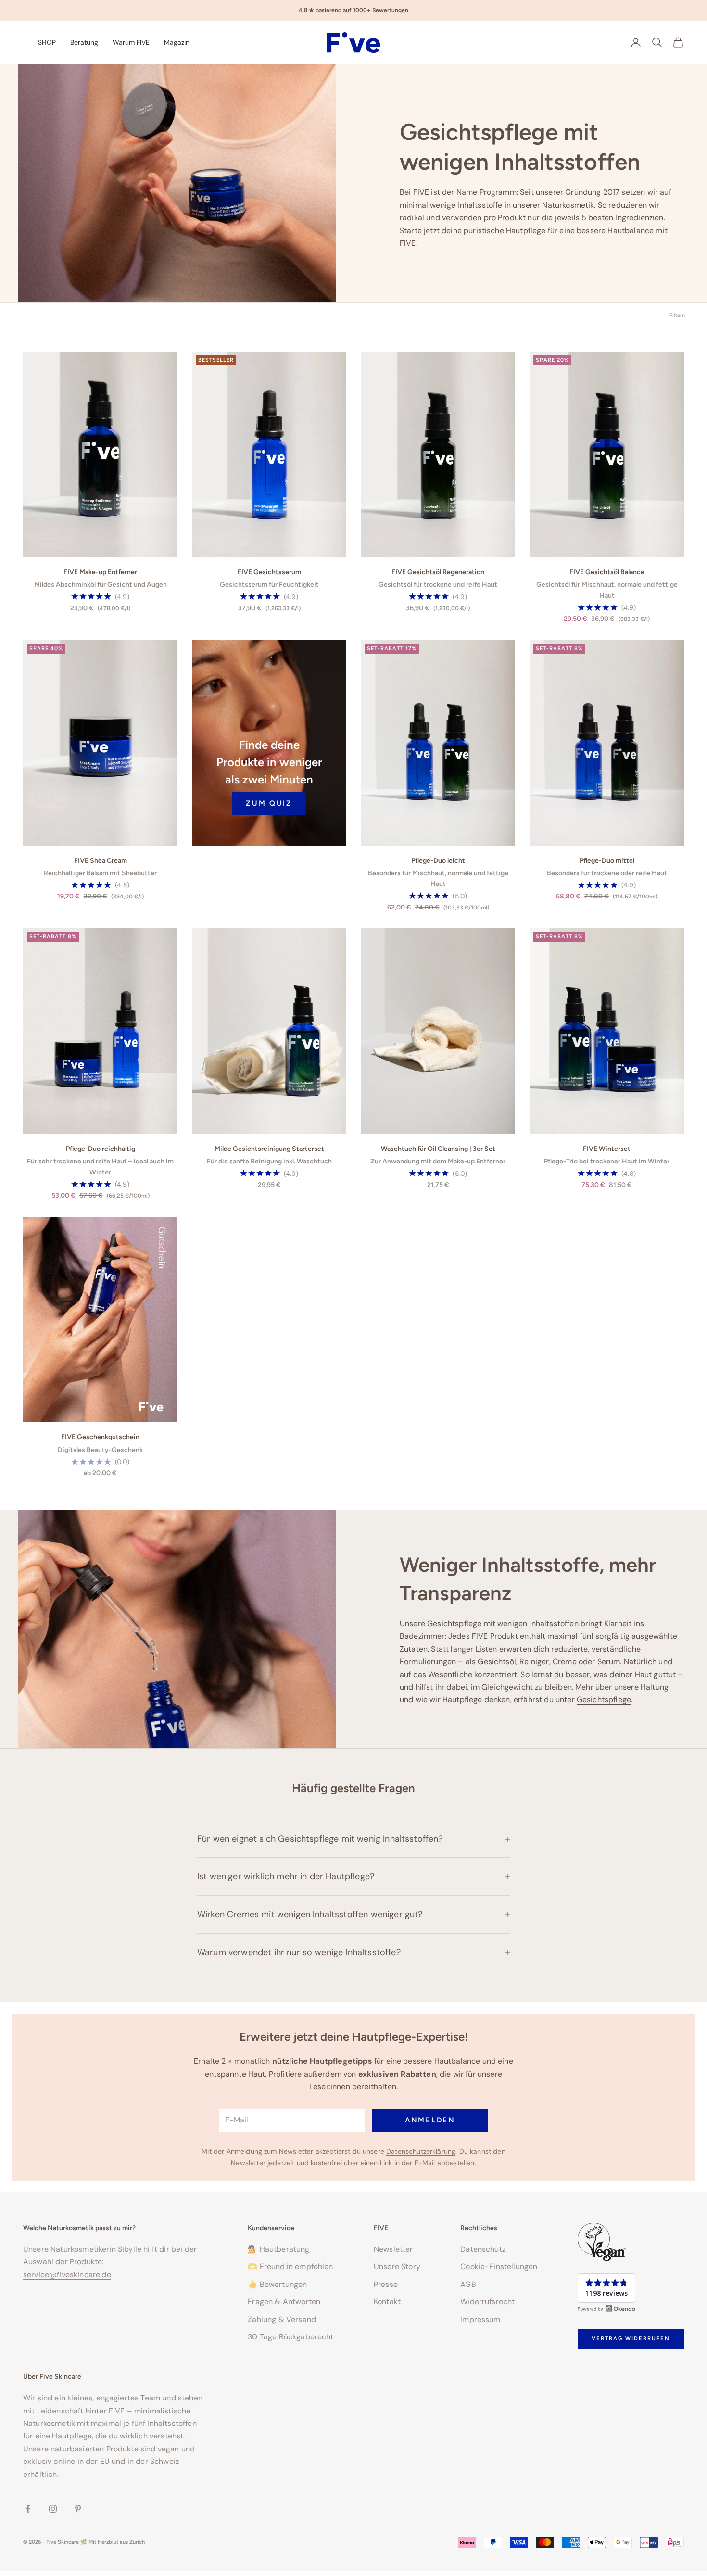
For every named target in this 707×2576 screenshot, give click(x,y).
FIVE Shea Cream (101, 861)
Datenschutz (483, 2249)
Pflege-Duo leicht (438, 861)
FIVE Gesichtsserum (269, 572)
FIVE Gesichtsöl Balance (607, 572)
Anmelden (430, 2120)
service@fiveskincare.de (67, 2275)
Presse (386, 2284)
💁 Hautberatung (278, 2249)
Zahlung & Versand (282, 2319)
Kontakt (387, 2302)
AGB (468, 2284)
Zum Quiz (269, 803)
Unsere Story (397, 2267)
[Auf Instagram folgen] (53, 2509)
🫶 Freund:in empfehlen (290, 2267)
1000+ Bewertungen (381, 10)
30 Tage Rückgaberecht (290, 2337)
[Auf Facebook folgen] (28, 2509)
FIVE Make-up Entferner (100, 572)
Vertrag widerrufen (631, 2338)
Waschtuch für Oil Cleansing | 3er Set (438, 1149)
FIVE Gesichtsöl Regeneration (438, 572)
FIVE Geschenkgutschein (100, 1437)
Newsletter (393, 2249)
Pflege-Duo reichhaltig (101, 1149)
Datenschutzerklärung (421, 2151)
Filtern (677, 315)
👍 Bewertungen (277, 2284)
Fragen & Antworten (284, 2302)
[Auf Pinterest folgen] (78, 2509)
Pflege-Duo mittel (607, 861)
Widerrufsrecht (487, 2302)
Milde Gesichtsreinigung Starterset (269, 1149)
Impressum (480, 2319)
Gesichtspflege (604, 1699)
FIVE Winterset (607, 1149)
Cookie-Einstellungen (499, 2267)
